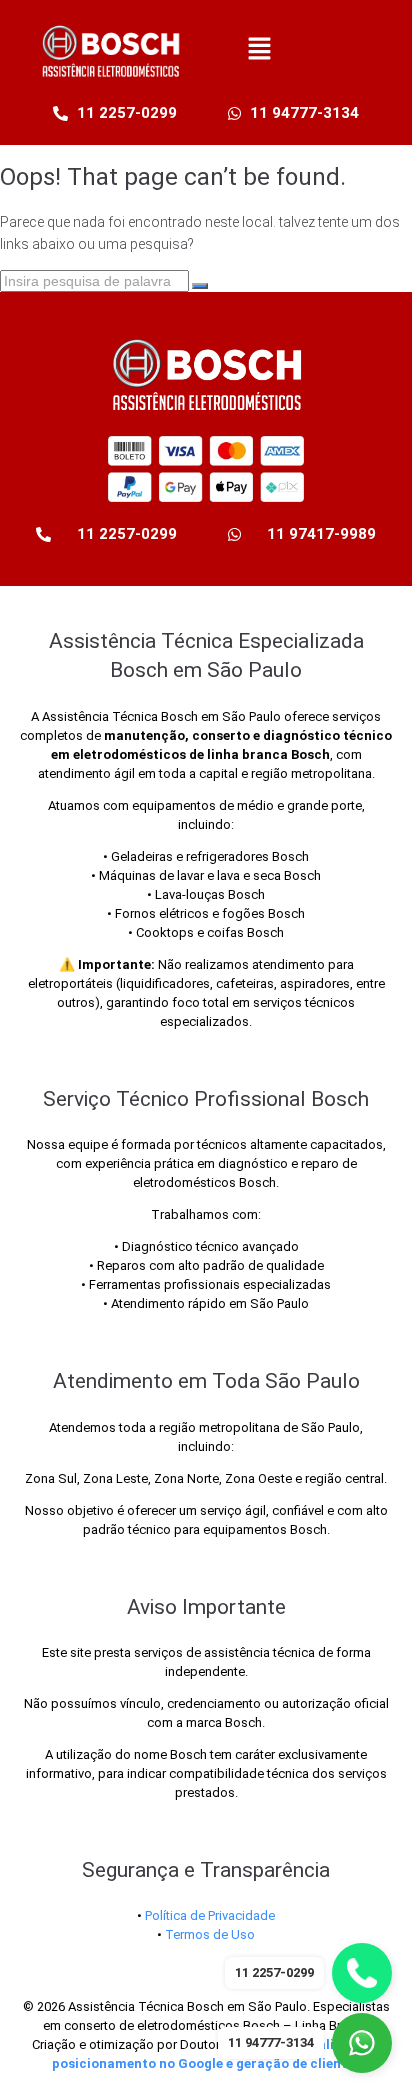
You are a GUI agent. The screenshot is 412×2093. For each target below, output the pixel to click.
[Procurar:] (96, 281)
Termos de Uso (210, 1934)
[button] (260, 50)
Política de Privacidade (210, 1915)
